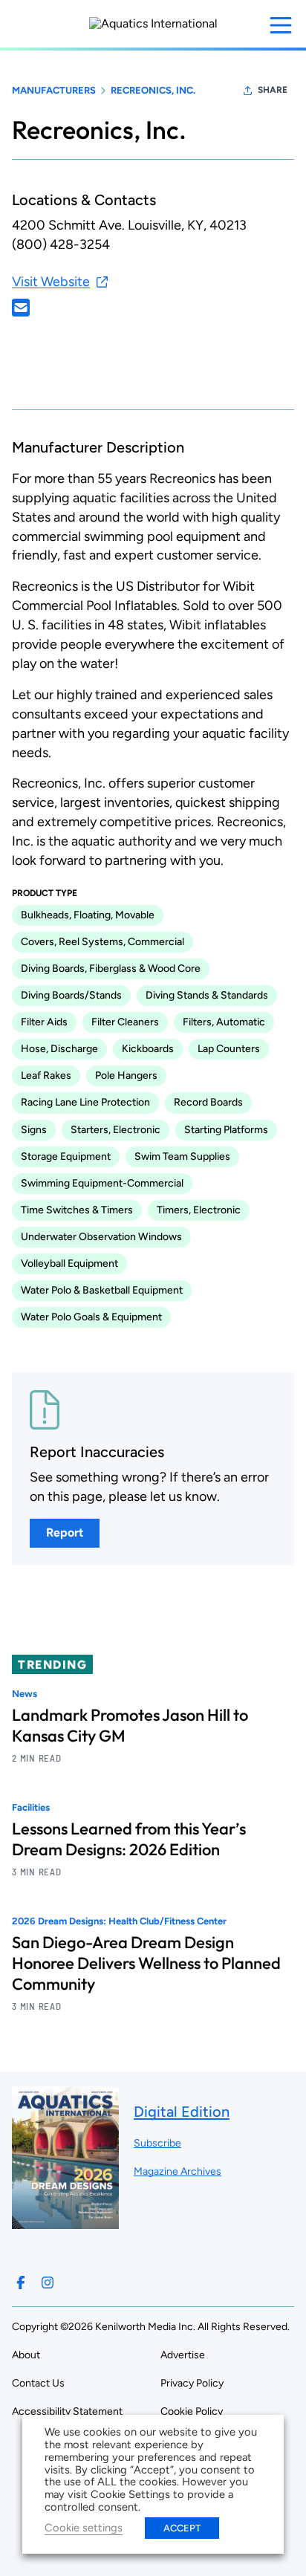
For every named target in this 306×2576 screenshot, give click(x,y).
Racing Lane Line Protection (85, 1102)
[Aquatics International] (153, 24)
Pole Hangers (126, 1076)
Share (273, 90)
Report (65, 1532)
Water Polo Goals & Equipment (91, 1317)
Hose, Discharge (59, 1049)
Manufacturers (54, 90)
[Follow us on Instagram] (48, 2283)
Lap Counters (229, 1049)
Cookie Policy (192, 2411)
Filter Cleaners (125, 1022)
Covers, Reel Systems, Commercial (102, 942)
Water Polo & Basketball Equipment (102, 1290)
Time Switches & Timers (77, 1210)
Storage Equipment (66, 1156)
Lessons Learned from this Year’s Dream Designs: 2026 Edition (129, 1839)
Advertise (183, 2355)
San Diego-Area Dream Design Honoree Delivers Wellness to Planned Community (146, 1963)
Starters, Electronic (115, 1130)
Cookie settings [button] (84, 2528)
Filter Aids (44, 1022)
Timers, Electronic (199, 1210)
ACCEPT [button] (182, 2528)
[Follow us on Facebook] (21, 2283)
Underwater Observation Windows (101, 1237)
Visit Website (51, 282)
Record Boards (208, 1102)
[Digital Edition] (65, 2222)
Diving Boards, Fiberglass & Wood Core (111, 969)
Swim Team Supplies (182, 1156)
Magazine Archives (178, 2171)
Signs (34, 1130)
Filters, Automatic (224, 1022)
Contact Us (38, 2383)
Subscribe (157, 2143)
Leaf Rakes (46, 1076)
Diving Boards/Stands (71, 995)
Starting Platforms (226, 1130)
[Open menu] (281, 25)
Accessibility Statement (67, 2411)
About (26, 2355)
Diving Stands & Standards (207, 995)
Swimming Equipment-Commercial (102, 1183)
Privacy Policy (192, 2383)
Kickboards (148, 1049)
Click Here (21, 308)
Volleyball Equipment (69, 1263)
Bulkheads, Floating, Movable (88, 915)
